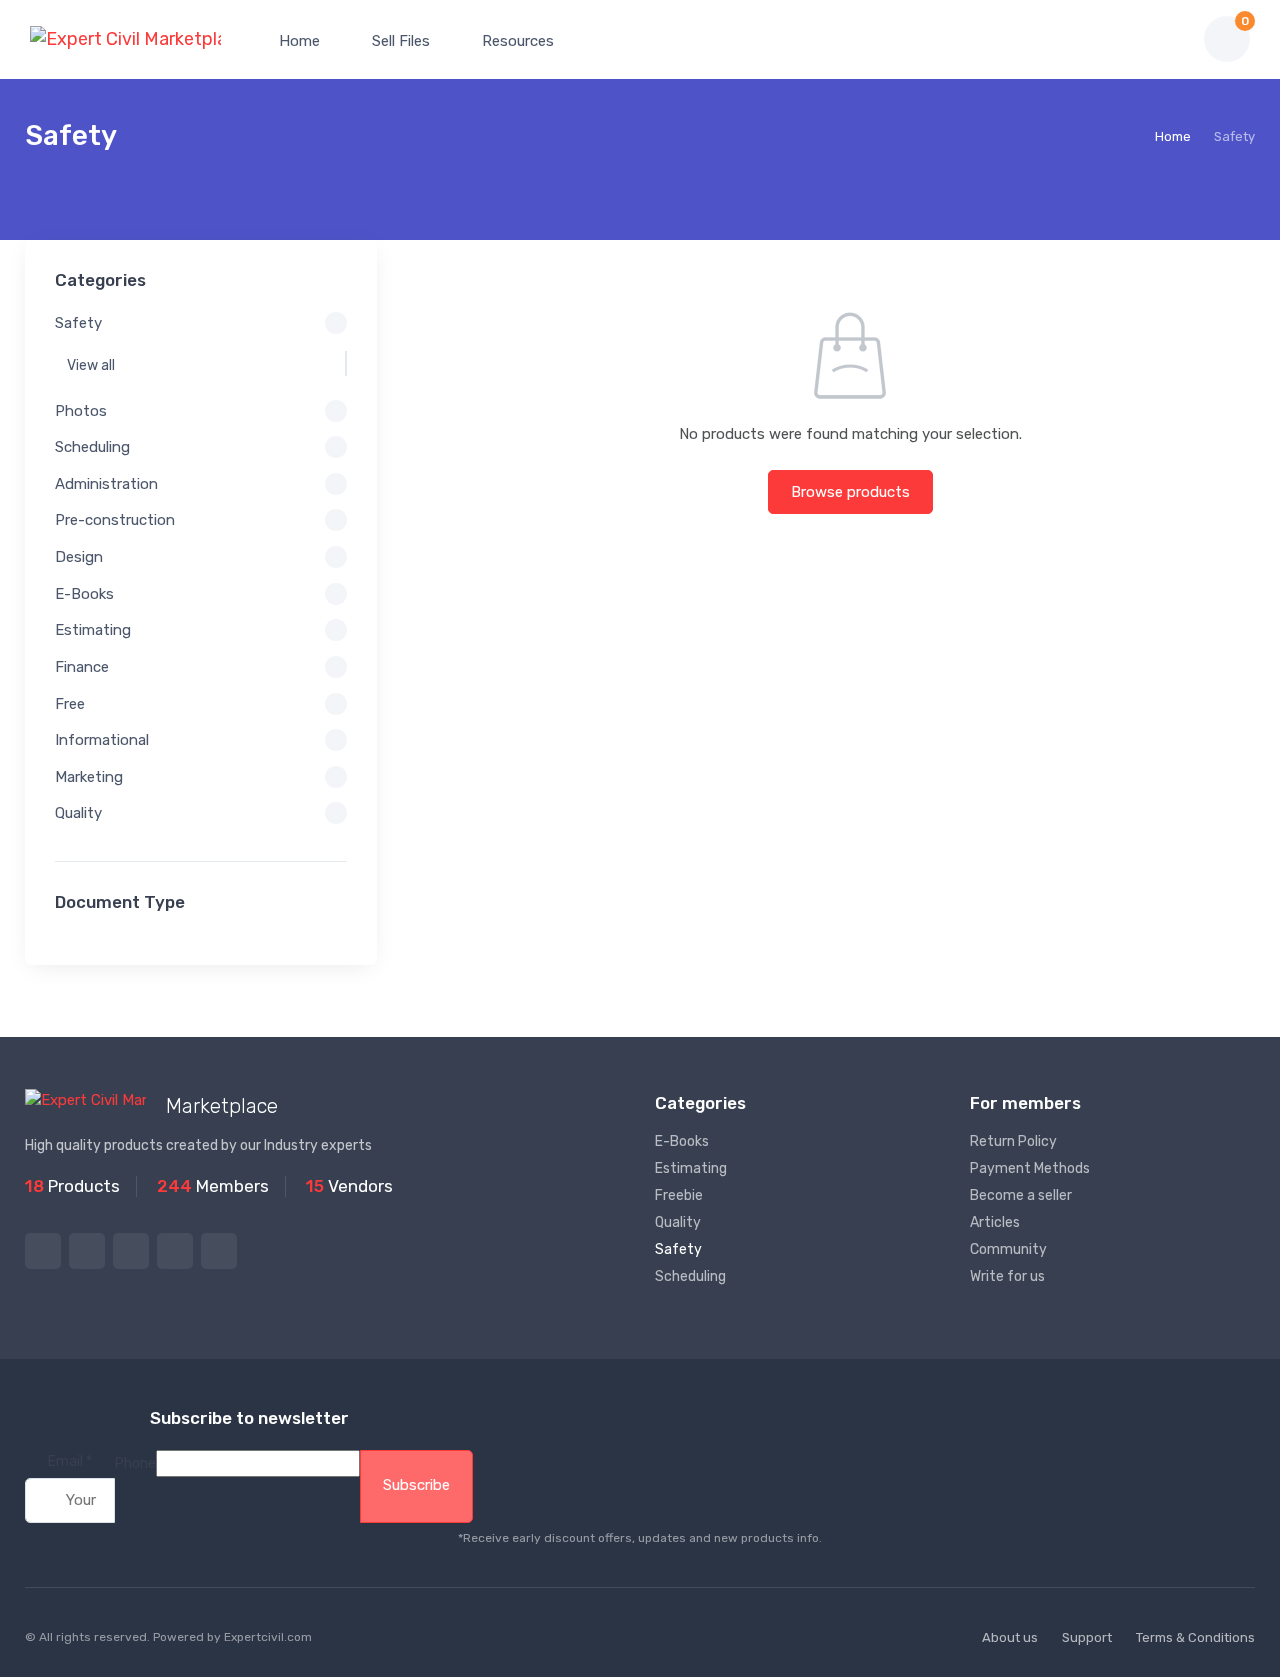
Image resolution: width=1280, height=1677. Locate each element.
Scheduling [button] (92, 447)
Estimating (691, 1168)
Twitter (43, 1251)
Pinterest (175, 1251)
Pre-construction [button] (115, 520)
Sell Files (399, 41)
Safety (678, 1249)
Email (70, 1461)
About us (1010, 1637)
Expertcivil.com (268, 1637)
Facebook (87, 1251)
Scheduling (690, 1276)
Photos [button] (81, 411)
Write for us (1007, 1276)
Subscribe (416, 1485)
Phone (135, 1463)
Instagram (131, 1251)
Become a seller (1021, 1195)
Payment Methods (1030, 1168)
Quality (678, 1222)
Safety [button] (78, 323)
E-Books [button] (84, 594)
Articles (995, 1222)
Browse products (850, 492)
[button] (1119, 39)
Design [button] (79, 557)
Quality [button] (78, 813)
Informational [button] (102, 740)
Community (1008, 1249)
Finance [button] (82, 667)
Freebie (679, 1195)
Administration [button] (106, 484)
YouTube (219, 1251)
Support (1087, 1637)
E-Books (682, 1141)
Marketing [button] (89, 777)
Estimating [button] (93, 630)
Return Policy (1013, 1141)
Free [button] (70, 704)
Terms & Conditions (1195, 1637)
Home (297, 41)
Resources (516, 41)
